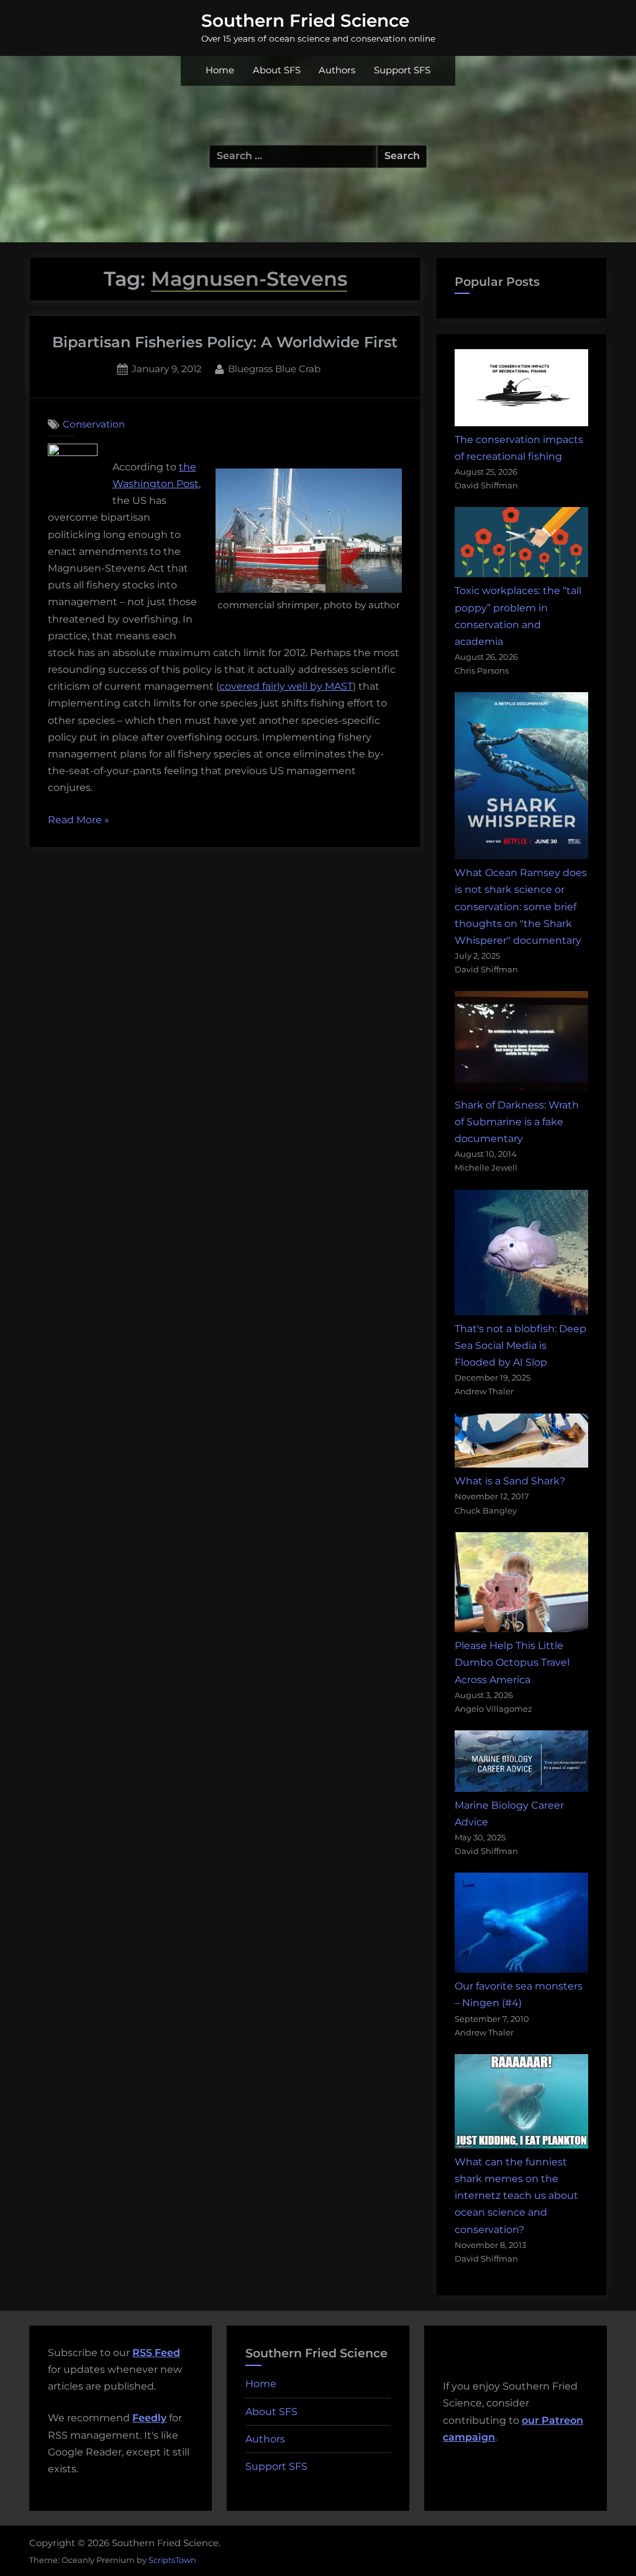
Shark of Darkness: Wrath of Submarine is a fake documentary (517, 1122)
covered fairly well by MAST (286, 686)
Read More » (79, 821)
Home (220, 70)
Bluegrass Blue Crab (274, 368)
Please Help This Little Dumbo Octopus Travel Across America (512, 1662)
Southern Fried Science (305, 21)
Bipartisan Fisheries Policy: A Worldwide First (225, 342)
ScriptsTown (172, 2560)
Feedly (149, 2418)
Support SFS (402, 70)
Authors (337, 70)
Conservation (94, 424)
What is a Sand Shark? (510, 1481)
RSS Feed (156, 2353)
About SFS (277, 70)
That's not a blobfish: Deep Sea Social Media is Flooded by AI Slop (520, 1345)
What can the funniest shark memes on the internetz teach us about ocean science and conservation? (516, 2196)
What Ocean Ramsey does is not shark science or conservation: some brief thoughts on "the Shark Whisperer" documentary (521, 907)
